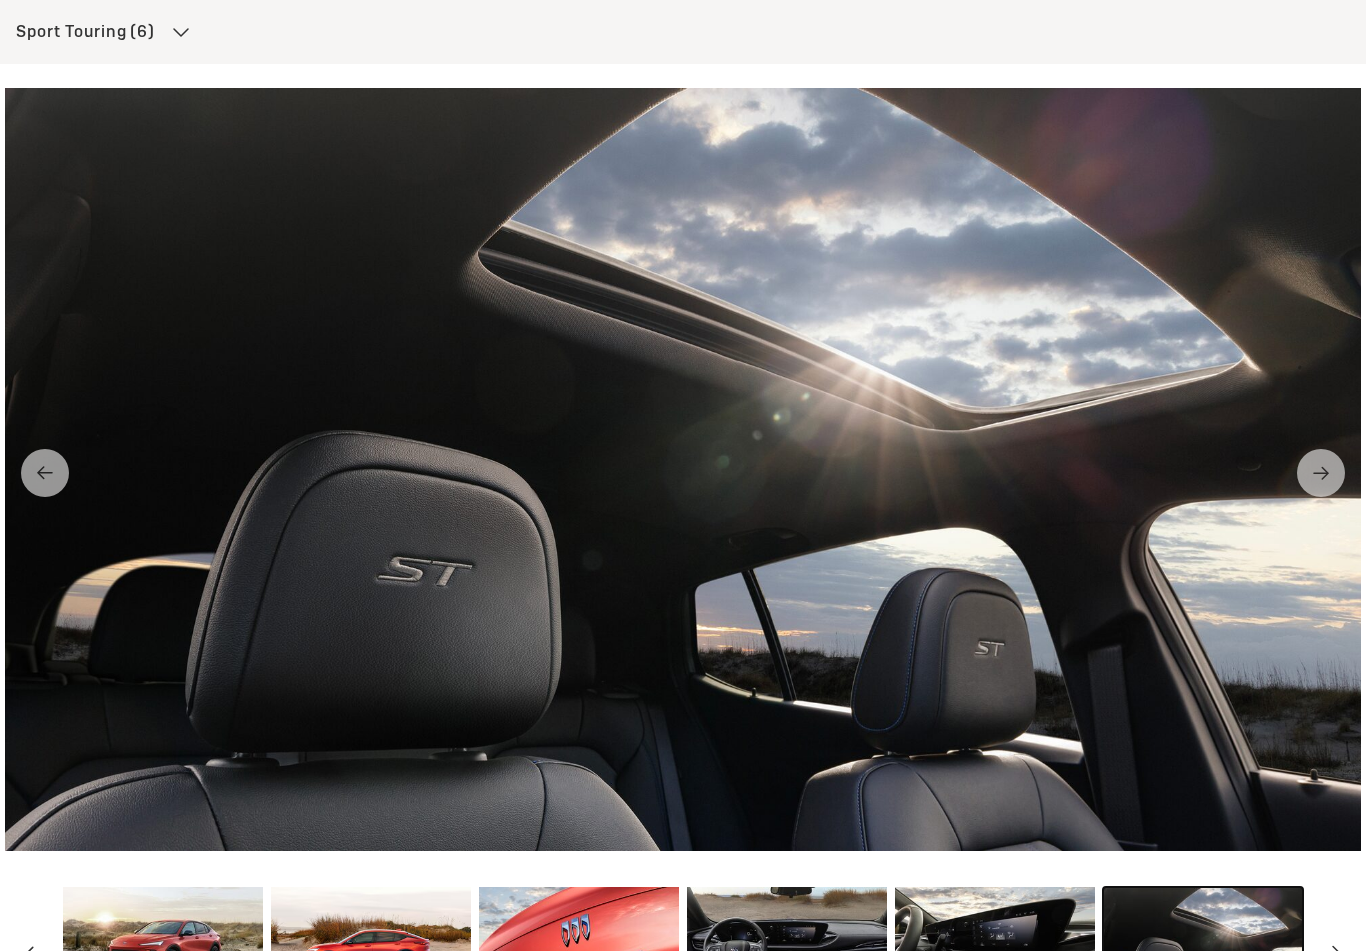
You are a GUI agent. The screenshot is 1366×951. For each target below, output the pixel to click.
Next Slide (1321, 473)
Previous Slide (45, 473)
